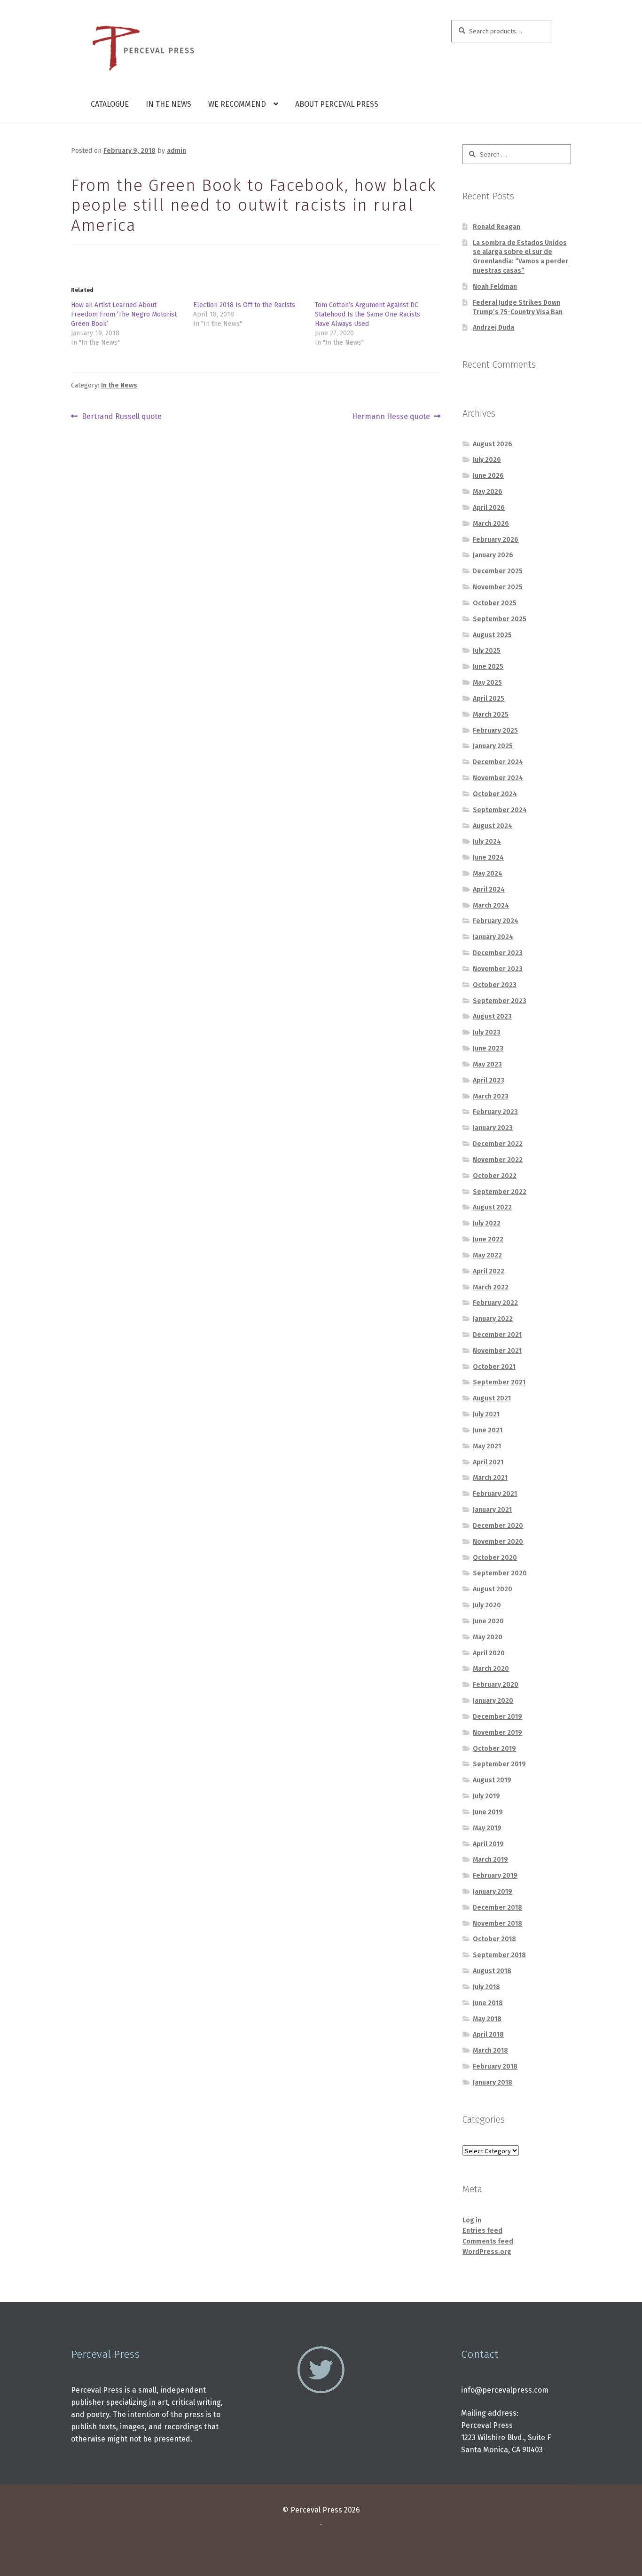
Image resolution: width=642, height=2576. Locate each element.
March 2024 (491, 905)
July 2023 (487, 1032)
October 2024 (495, 794)
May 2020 (488, 1637)
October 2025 (495, 603)
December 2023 (498, 953)
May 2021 (487, 1446)
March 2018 (490, 2051)
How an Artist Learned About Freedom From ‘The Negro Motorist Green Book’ (124, 314)
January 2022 (493, 1319)
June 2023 (488, 1048)
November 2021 (497, 1351)
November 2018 (497, 1924)
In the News (168, 104)
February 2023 (495, 1112)
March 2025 (491, 715)
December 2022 (498, 1144)
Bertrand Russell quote (121, 417)
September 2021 (499, 1382)
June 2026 (488, 476)
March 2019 (490, 1860)
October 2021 (494, 1367)
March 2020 (491, 1669)
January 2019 (493, 1892)
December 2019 (497, 1717)
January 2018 (493, 2082)
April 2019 (488, 1844)
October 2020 (495, 1558)
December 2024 (498, 762)
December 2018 (497, 1908)
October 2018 (494, 1939)
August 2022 (492, 1207)
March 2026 (491, 524)
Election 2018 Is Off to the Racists (244, 305)
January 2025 (493, 746)
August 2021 (492, 1398)
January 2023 (493, 1128)
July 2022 (487, 1223)
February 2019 (495, 1876)
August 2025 (492, 635)
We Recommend (237, 104)
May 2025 (487, 683)
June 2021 (488, 1430)
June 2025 (488, 667)
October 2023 (495, 985)
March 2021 (490, 1478)
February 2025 (495, 731)
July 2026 (487, 460)
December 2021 (497, 1335)
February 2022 (495, 1303)
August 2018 (492, 1971)
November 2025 (498, 587)
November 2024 (498, 778)
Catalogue (110, 104)
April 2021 (488, 1462)
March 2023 (491, 1096)
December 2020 (498, 1526)
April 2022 (489, 1271)
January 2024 (493, 937)
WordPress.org (487, 2252)
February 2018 (495, 2066)
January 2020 (493, 1701)
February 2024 (496, 921)
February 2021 (495, 1494)
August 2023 (492, 1016)
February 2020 (496, 1685)
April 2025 (489, 699)
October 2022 (495, 1176)
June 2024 (488, 857)
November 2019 (497, 1733)
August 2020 (493, 1589)
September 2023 (500, 1001)
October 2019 (494, 1749)
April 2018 (488, 2035)
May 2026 (488, 492)
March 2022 (491, 1287)
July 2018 (486, 1987)
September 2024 (500, 810)
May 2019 (487, 1828)
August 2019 (492, 1780)
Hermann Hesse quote (391, 417)
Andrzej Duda (493, 328)
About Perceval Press (337, 104)
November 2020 (498, 1542)
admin (176, 151)
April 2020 (489, 1653)
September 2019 (499, 1764)
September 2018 (499, 1955)
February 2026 (496, 540)
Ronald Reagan (497, 227)
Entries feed (482, 2231)
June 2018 (488, 2003)
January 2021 (492, 1510)
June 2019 (488, 1812)
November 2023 (498, 969)
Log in (472, 2220)
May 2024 (488, 873)
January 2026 (493, 555)
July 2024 (487, 842)
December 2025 (498, 571)
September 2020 (500, 1573)
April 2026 (489, 508)
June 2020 (488, 1621)
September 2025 (500, 619)
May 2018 (487, 2019)
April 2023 (489, 1080)
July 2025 (487, 651)
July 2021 (486, 1414)
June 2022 (488, 1239)
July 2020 (487, 1605)
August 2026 (493, 444)
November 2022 (498, 1160)
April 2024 (489, 889)
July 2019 (486, 1796)
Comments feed (488, 2241)
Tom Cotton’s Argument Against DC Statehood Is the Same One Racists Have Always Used (368, 314)
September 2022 (500, 1192)
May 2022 (487, 1255)
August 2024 (493, 826)
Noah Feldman (495, 287)
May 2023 (487, 1064)
